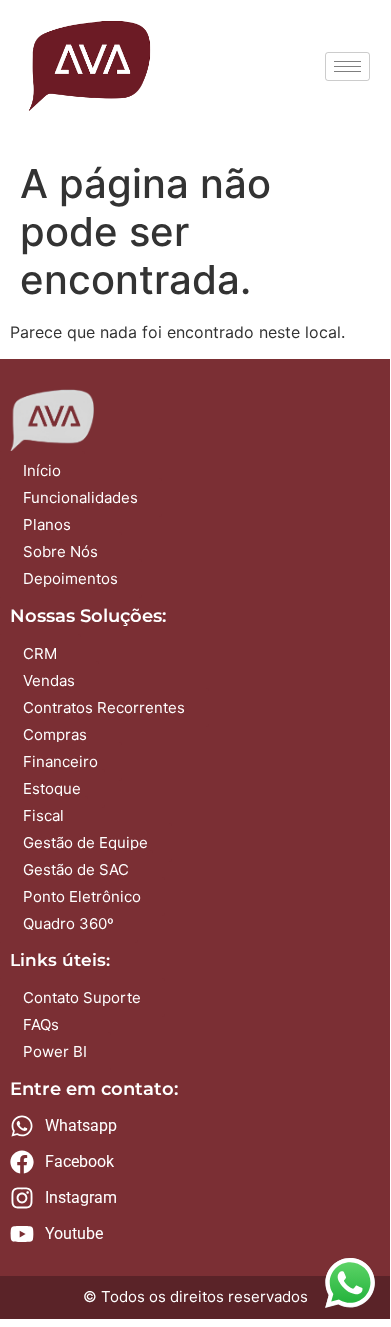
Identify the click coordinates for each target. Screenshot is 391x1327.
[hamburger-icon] (347, 66)
